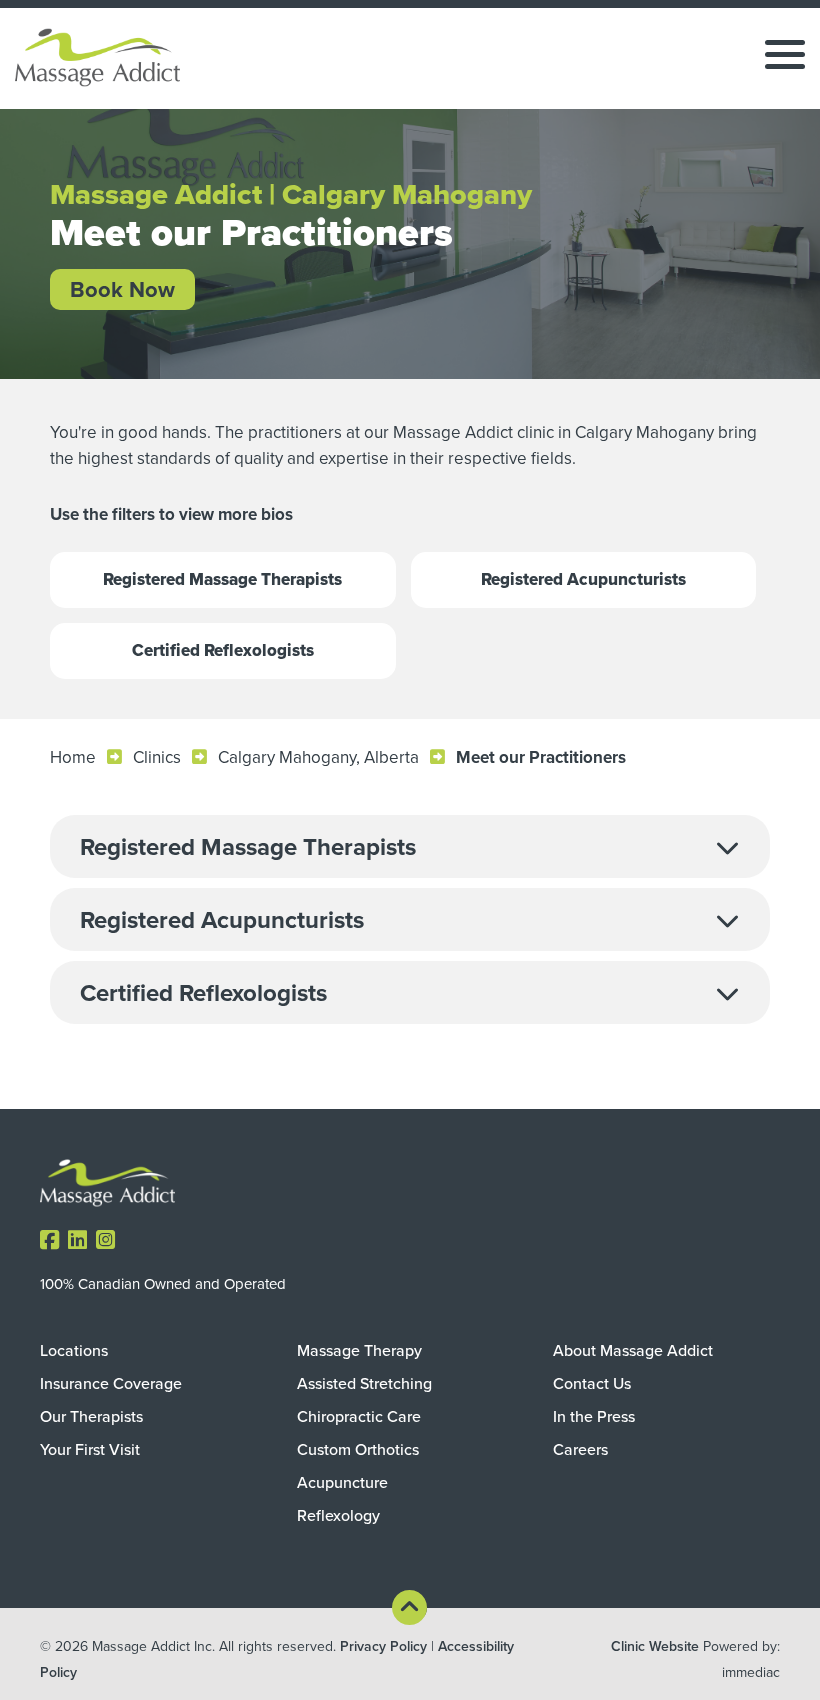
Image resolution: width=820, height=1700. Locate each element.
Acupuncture (342, 1482)
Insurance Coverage (111, 1383)
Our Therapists (91, 1416)
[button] (410, 846)
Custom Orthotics (358, 1449)
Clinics (157, 757)
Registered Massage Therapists (222, 579)
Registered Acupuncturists (583, 579)
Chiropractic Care (359, 1416)
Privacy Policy (383, 1646)
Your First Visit (90, 1449)
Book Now (122, 289)
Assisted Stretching (364, 1383)
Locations (74, 1350)
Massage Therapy (359, 1350)
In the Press (594, 1416)
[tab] (410, 846)
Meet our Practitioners (541, 757)
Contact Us (592, 1383)
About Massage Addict (633, 1350)
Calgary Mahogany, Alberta (318, 757)
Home (73, 757)
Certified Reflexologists (223, 650)
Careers (580, 1449)
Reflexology (338, 1515)
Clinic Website (655, 1646)
